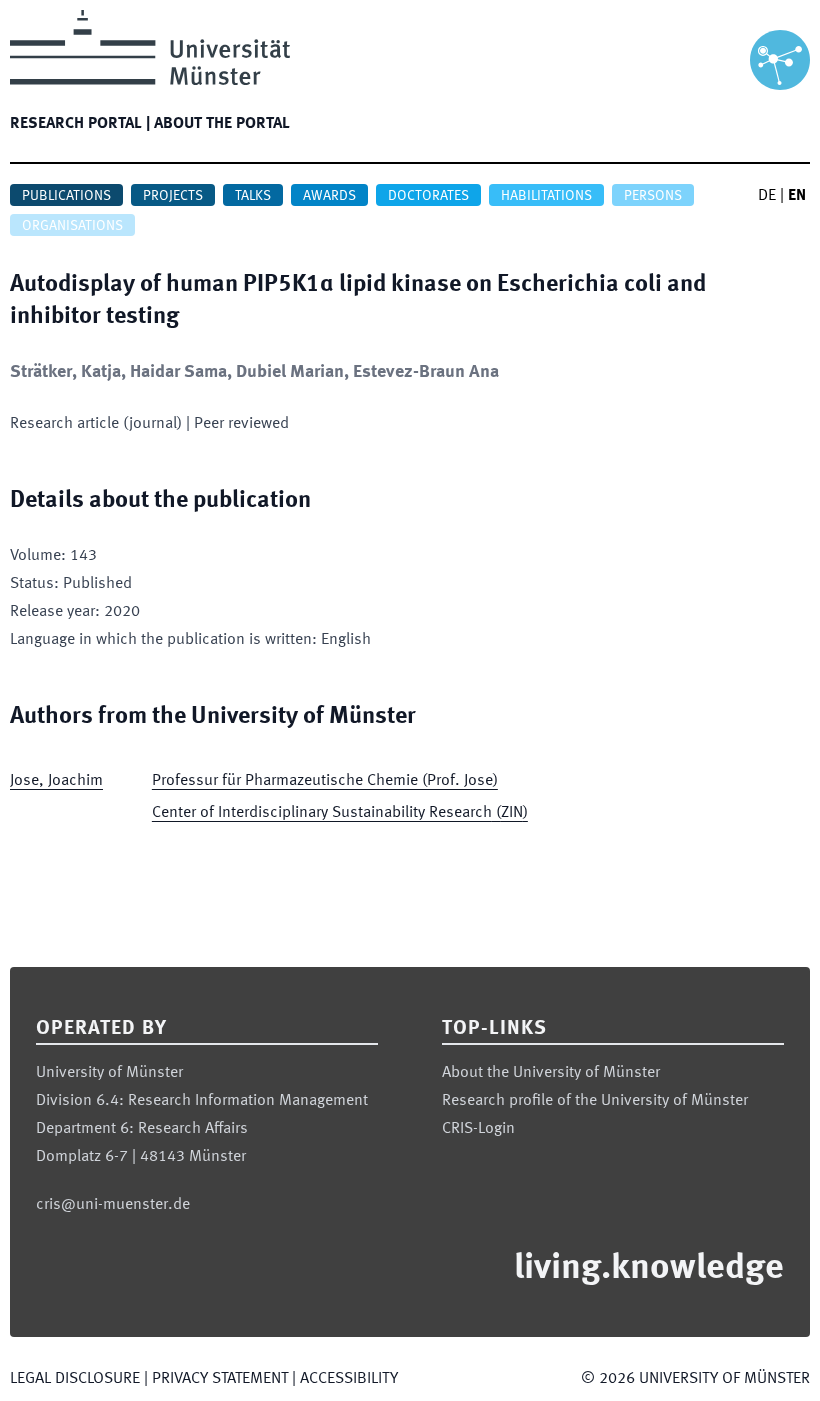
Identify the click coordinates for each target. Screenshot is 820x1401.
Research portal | (80, 124)
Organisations (72, 226)
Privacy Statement (220, 1379)
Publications (66, 196)
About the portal (222, 124)
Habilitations (546, 196)
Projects (173, 196)
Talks (253, 196)
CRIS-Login (478, 1129)
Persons (653, 196)
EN (797, 196)
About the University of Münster (551, 1073)
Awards (329, 196)
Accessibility (349, 1379)
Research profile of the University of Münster (595, 1101)
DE (767, 196)
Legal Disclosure (75, 1379)
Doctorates (428, 196)
